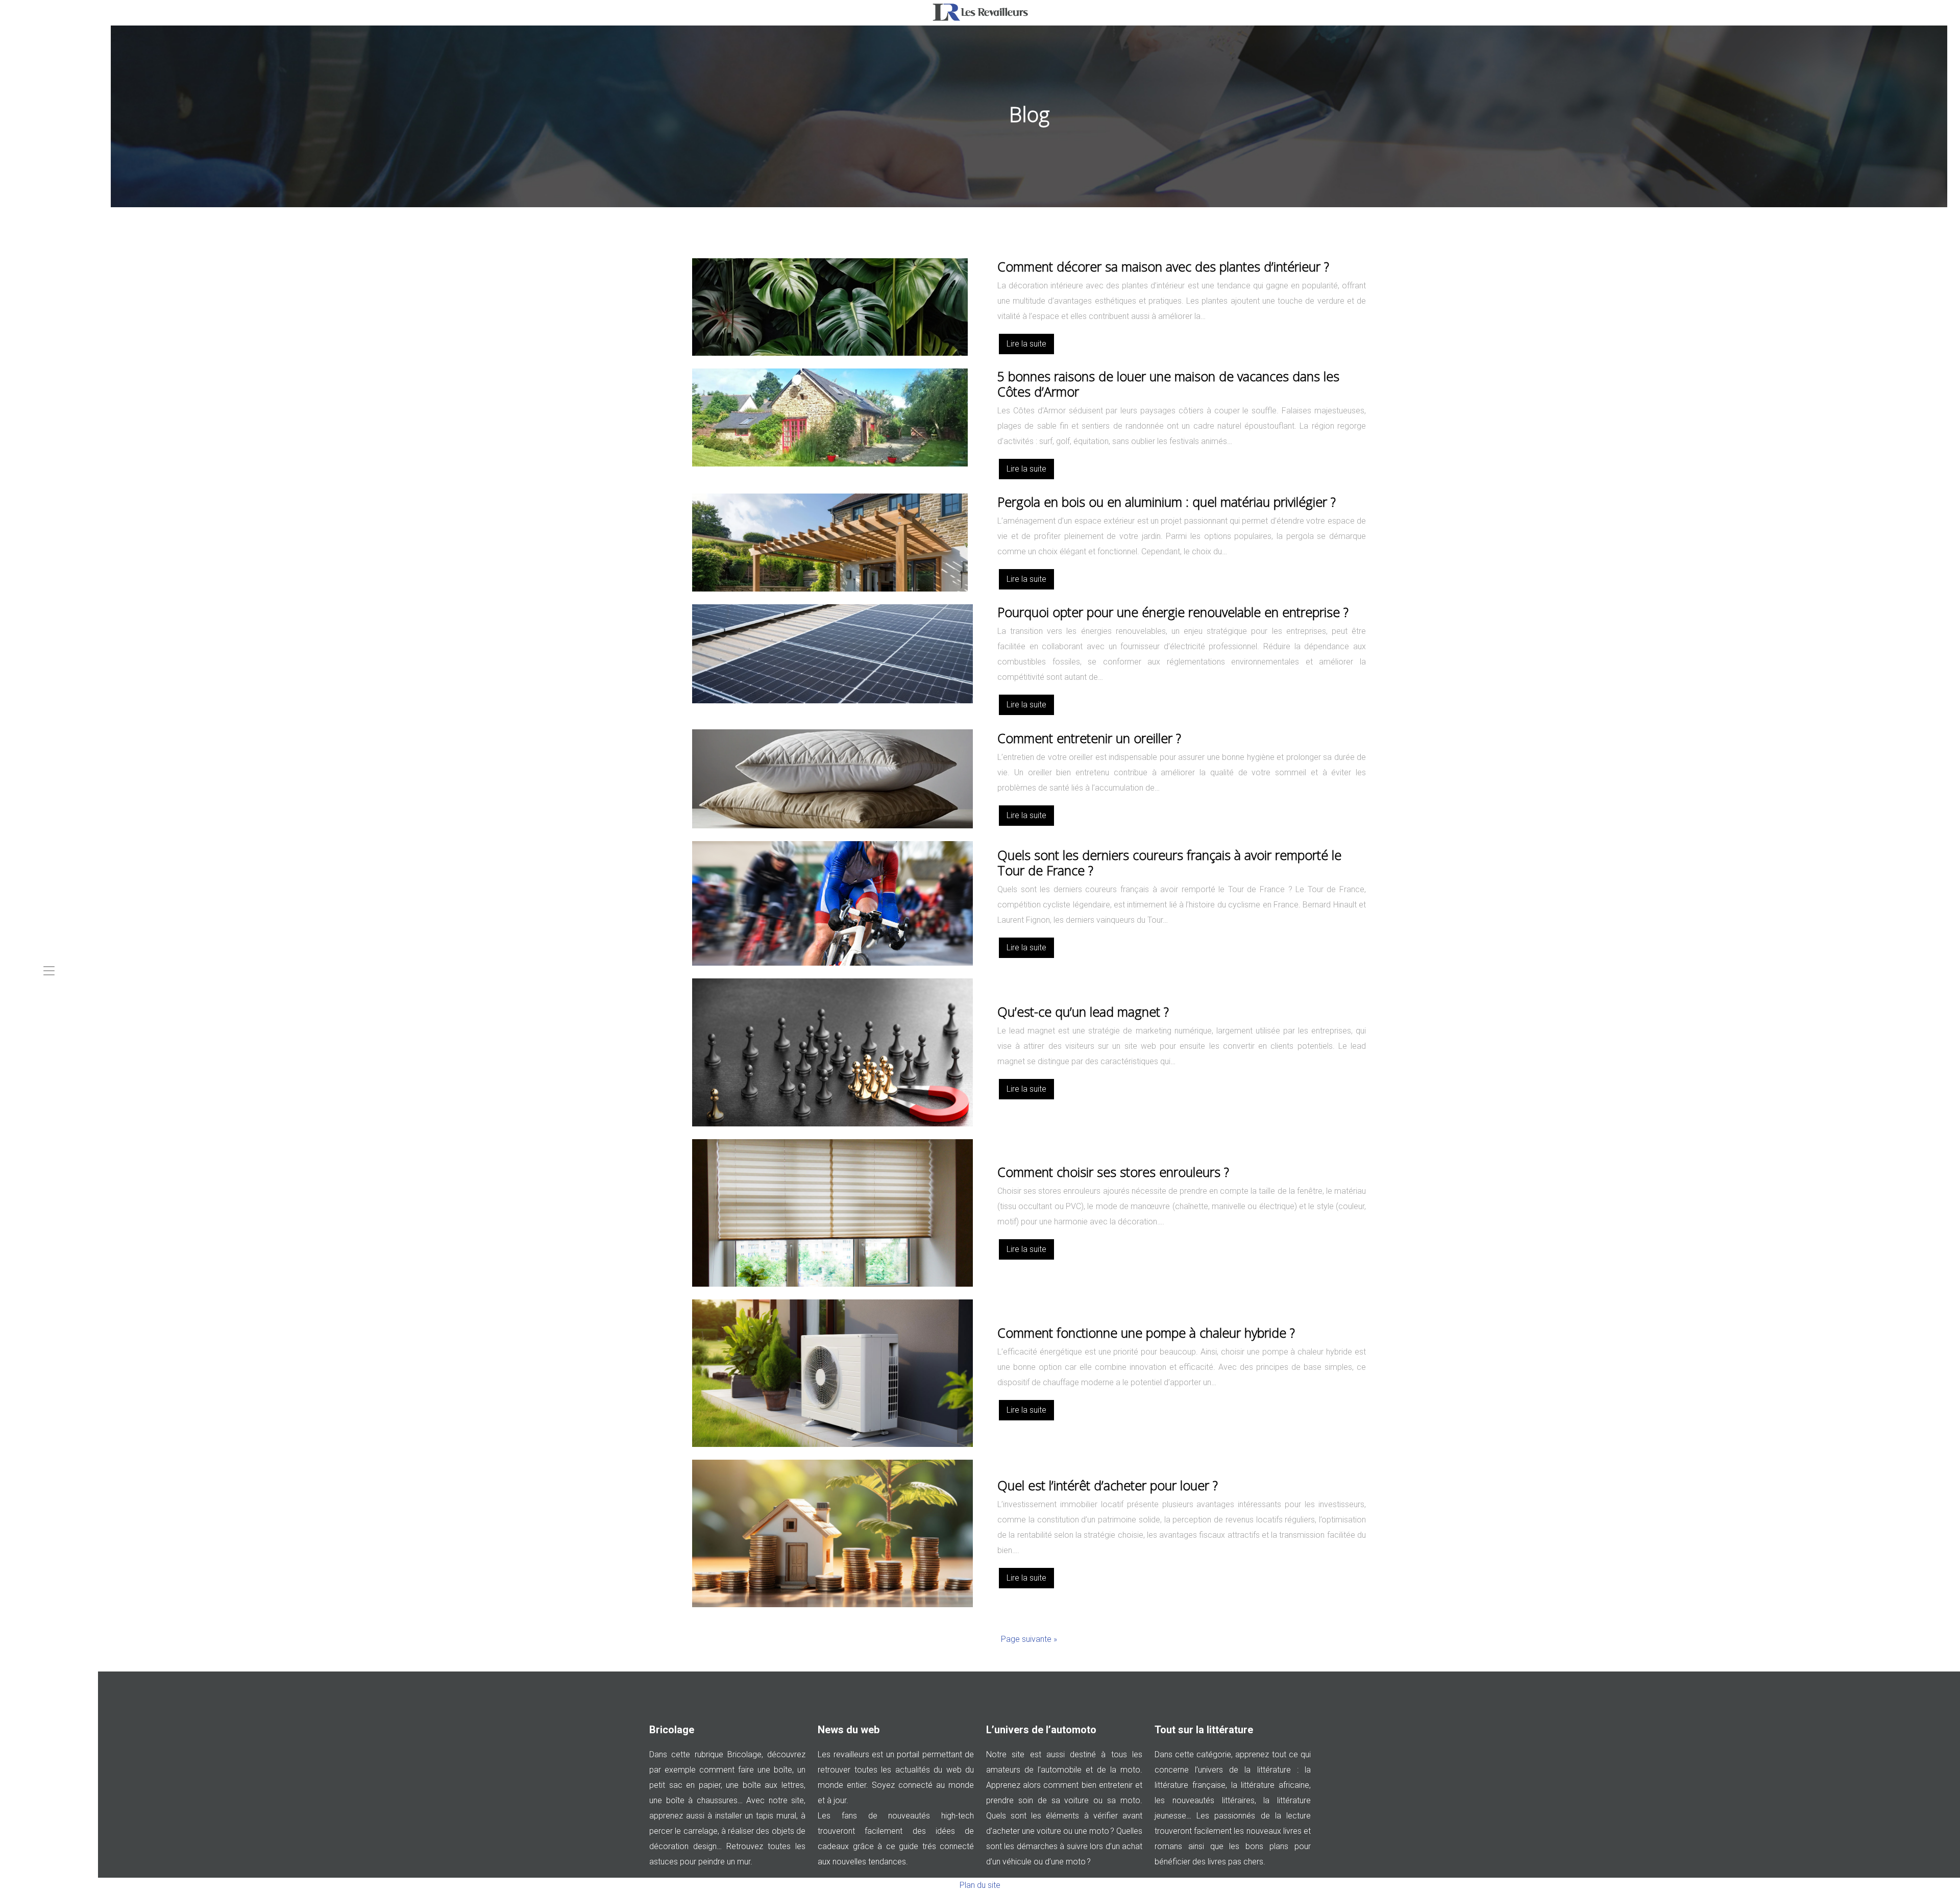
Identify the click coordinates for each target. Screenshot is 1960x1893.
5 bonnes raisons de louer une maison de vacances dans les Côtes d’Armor (1168, 384)
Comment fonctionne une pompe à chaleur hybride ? (1146, 1333)
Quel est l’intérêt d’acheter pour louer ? (1108, 1485)
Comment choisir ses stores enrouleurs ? (1113, 1172)
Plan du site (980, 1885)
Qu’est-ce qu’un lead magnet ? (1083, 1012)
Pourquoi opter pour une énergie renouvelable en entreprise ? (1173, 612)
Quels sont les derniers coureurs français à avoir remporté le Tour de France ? (1169, 863)
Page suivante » (1029, 1639)
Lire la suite (1026, 344)
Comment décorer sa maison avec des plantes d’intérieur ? (1163, 266)
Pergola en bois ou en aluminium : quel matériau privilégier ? (1167, 502)
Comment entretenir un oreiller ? (1089, 738)
